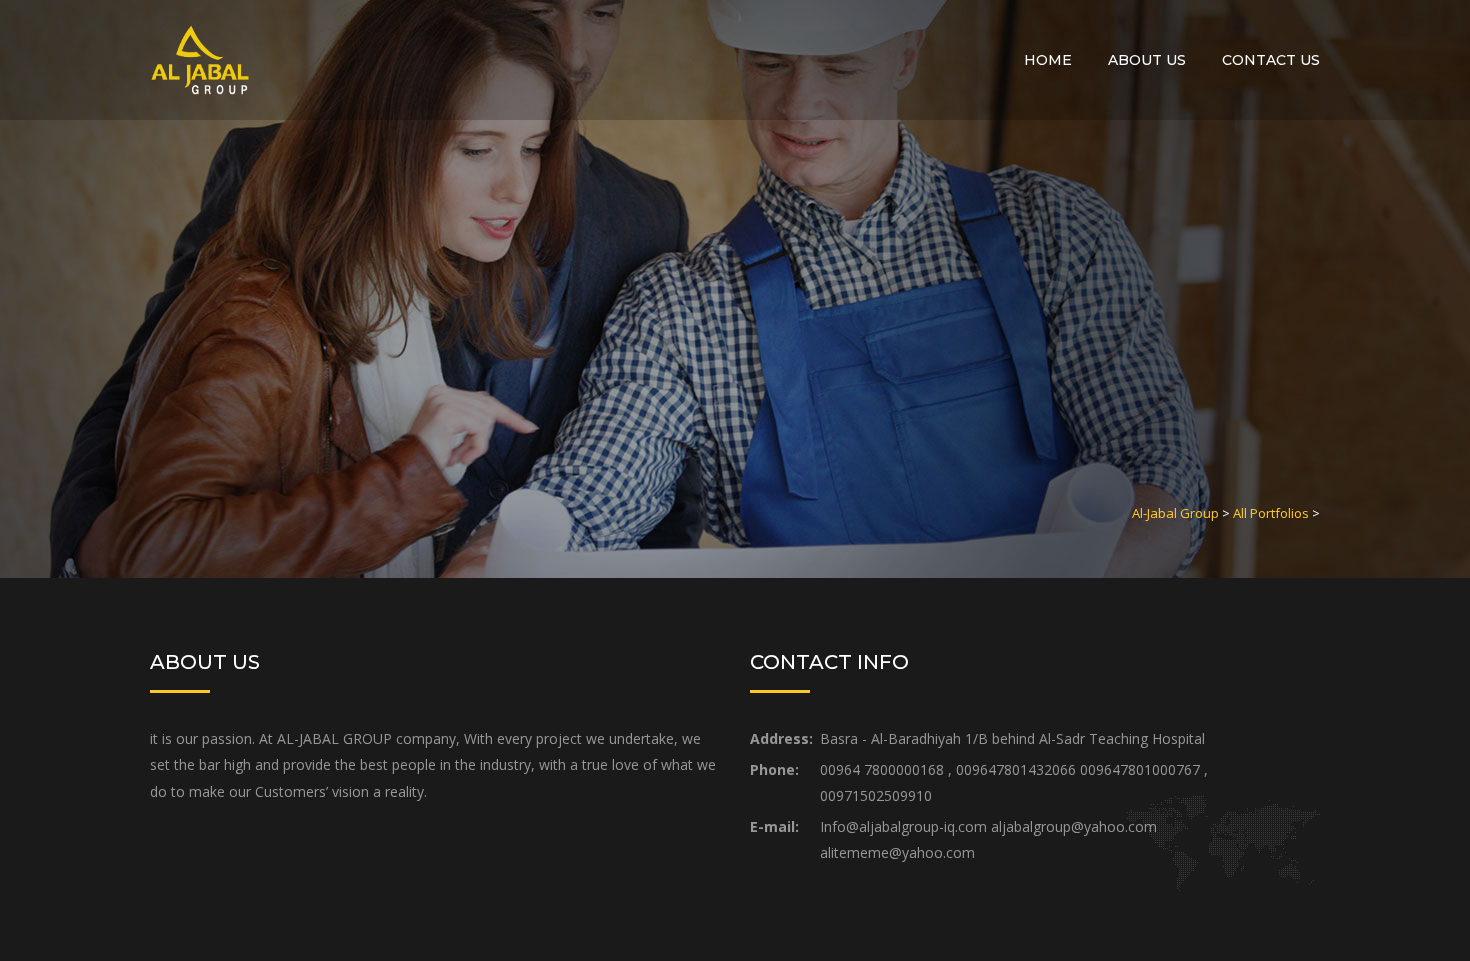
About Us (1147, 60)
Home (1048, 60)
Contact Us (1271, 60)
